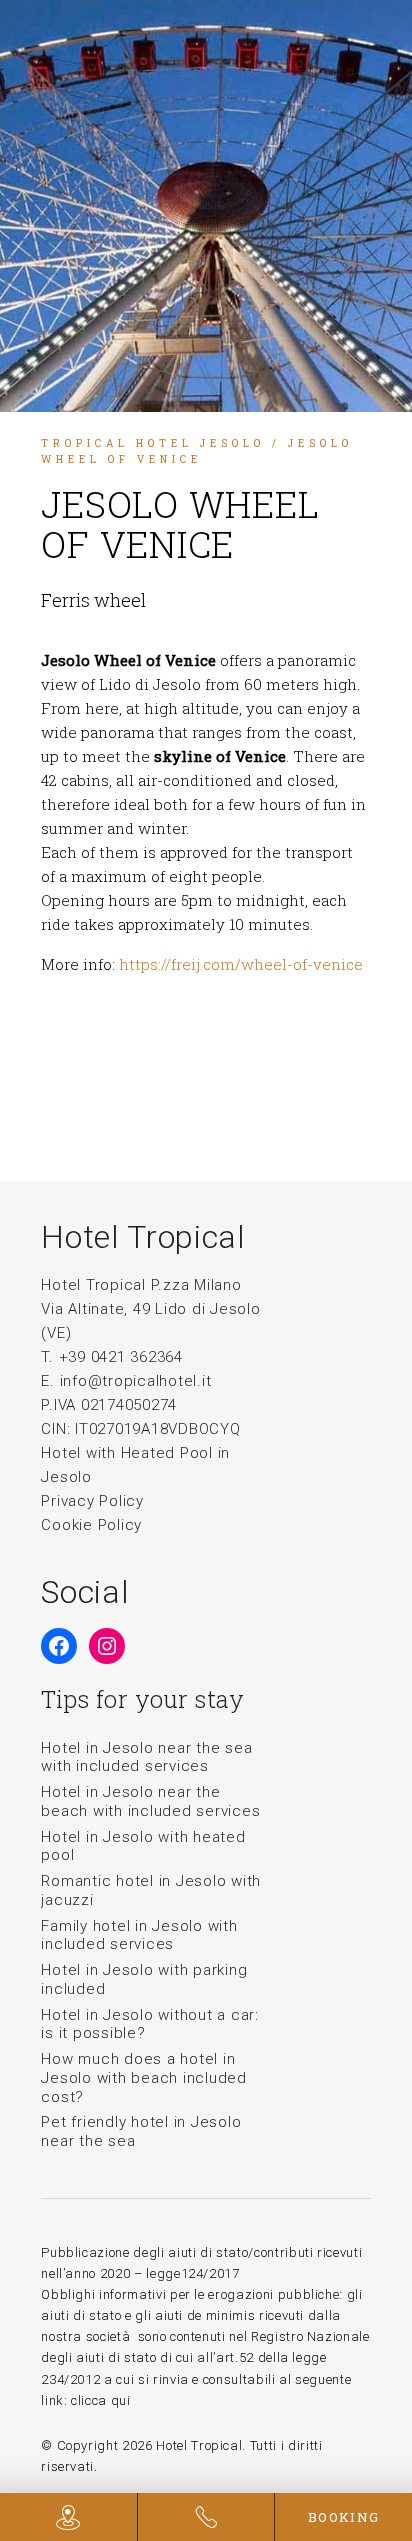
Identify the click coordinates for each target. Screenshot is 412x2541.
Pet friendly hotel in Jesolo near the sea (141, 2131)
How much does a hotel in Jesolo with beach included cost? (144, 2078)
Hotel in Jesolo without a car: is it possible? (150, 2024)
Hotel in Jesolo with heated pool (143, 1846)
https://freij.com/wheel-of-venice (241, 964)
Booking (343, 2517)
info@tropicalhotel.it (136, 1381)
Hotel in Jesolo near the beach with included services (150, 1801)
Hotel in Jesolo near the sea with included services (146, 1757)
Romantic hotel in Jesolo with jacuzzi (151, 1890)
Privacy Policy (92, 1501)
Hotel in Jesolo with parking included (144, 1979)
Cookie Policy (91, 1525)
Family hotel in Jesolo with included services (139, 1935)
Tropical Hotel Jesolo (153, 443)
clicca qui (101, 2400)
